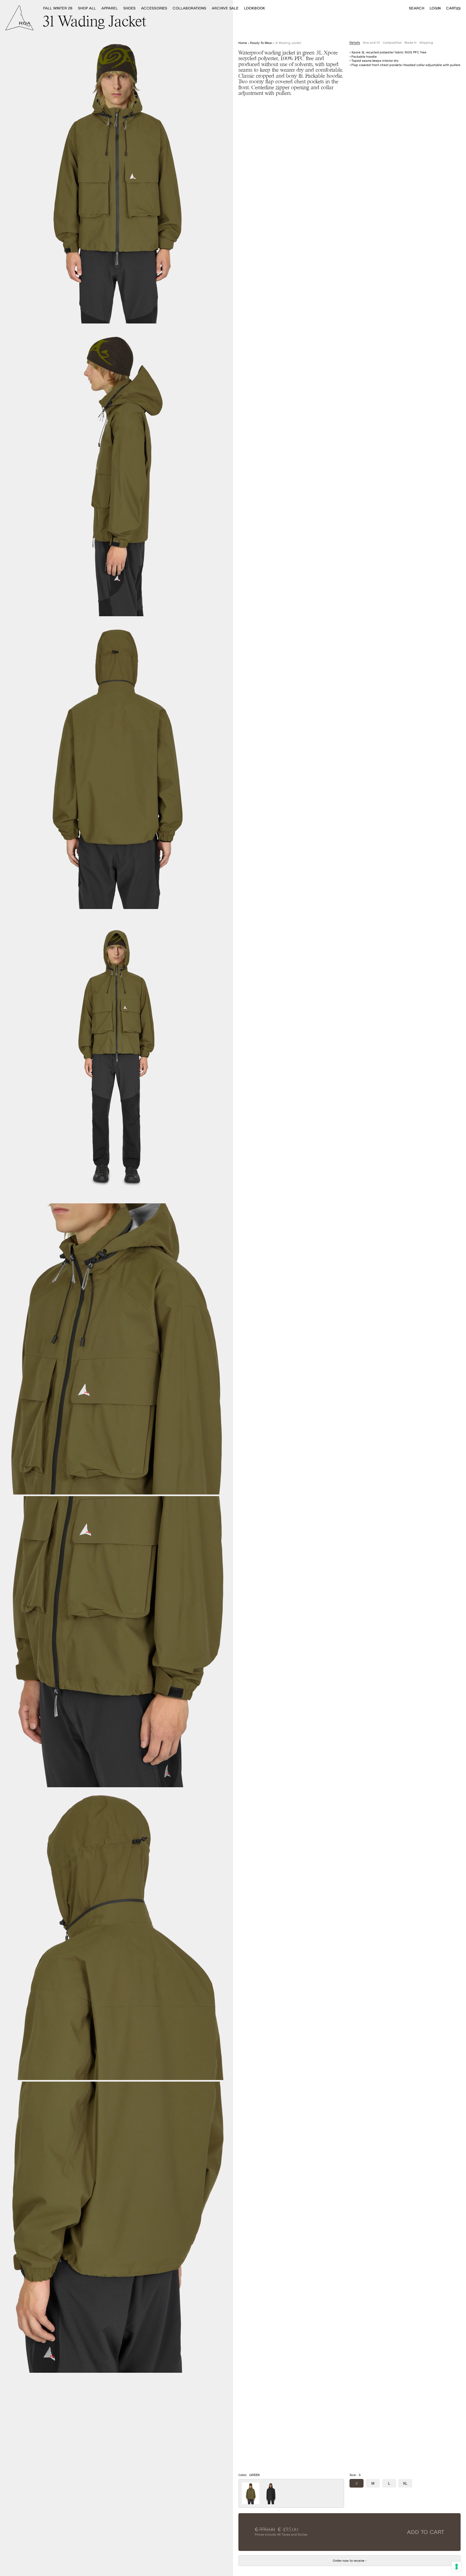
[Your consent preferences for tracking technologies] (457, 2567)
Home (243, 43)
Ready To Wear (261, 43)
